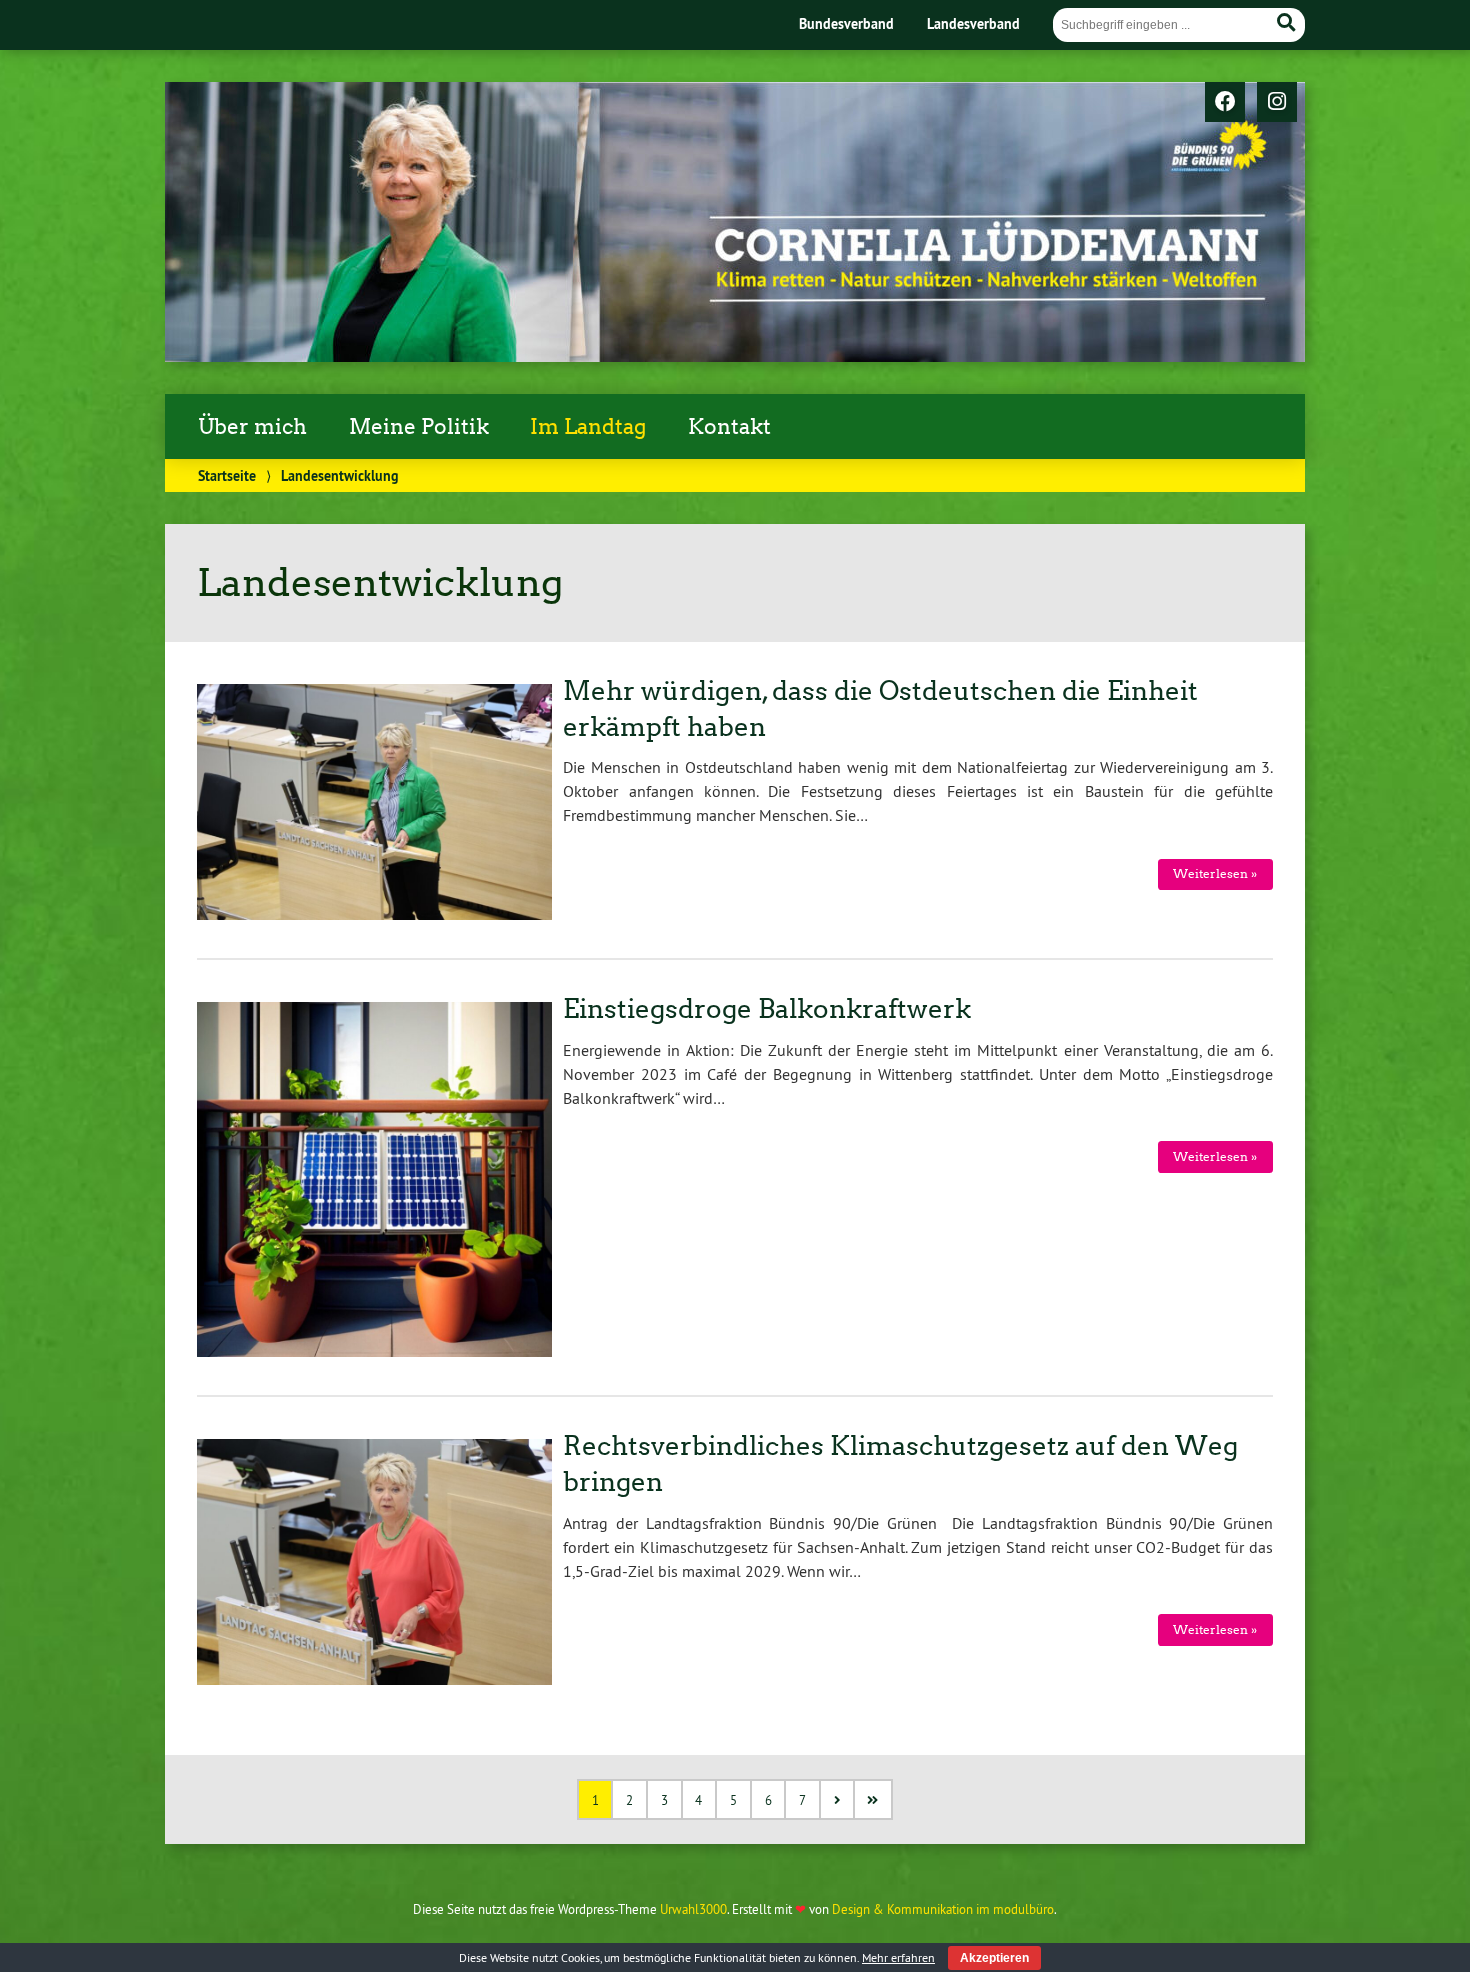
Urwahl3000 (693, 1909)
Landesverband (973, 23)
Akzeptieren (994, 1958)
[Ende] (874, 1799)
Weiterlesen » (1215, 873)
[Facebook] (1225, 103)
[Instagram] (1277, 103)
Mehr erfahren (898, 1957)
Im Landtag (588, 427)
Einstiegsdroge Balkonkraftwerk (767, 1009)
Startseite (227, 475)
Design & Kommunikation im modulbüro (943, 1909)
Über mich (252, 427)
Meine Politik (419, 427)
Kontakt (729, 427)
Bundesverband (846, 23)
